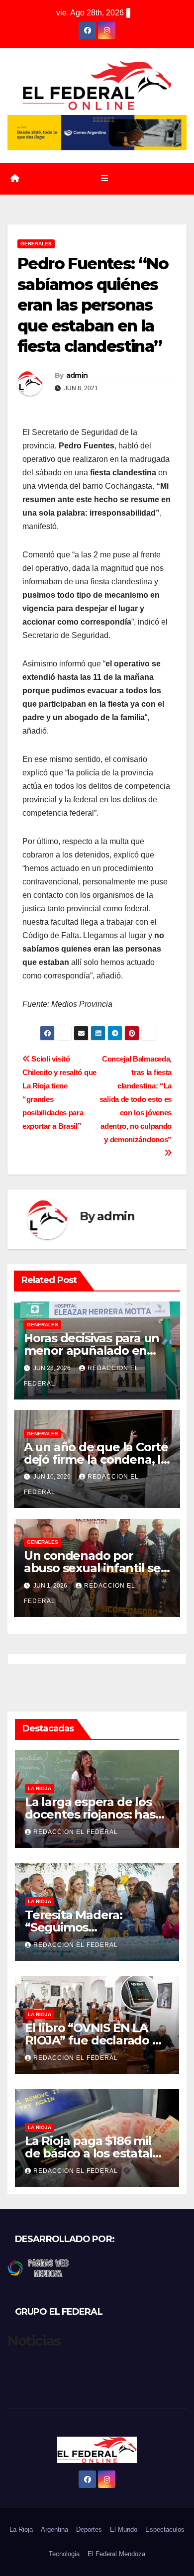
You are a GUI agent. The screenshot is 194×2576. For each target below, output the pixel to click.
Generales (36, 244)
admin (77, 375)
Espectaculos (165, 2529)
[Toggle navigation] (104, 179)
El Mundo (124, 2529)
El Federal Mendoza (116, 2554)
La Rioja (40, 1788)
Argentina (54, 2529)
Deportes (89, 2529)
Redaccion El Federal (76, 1832)
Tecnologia (64, 2554)
